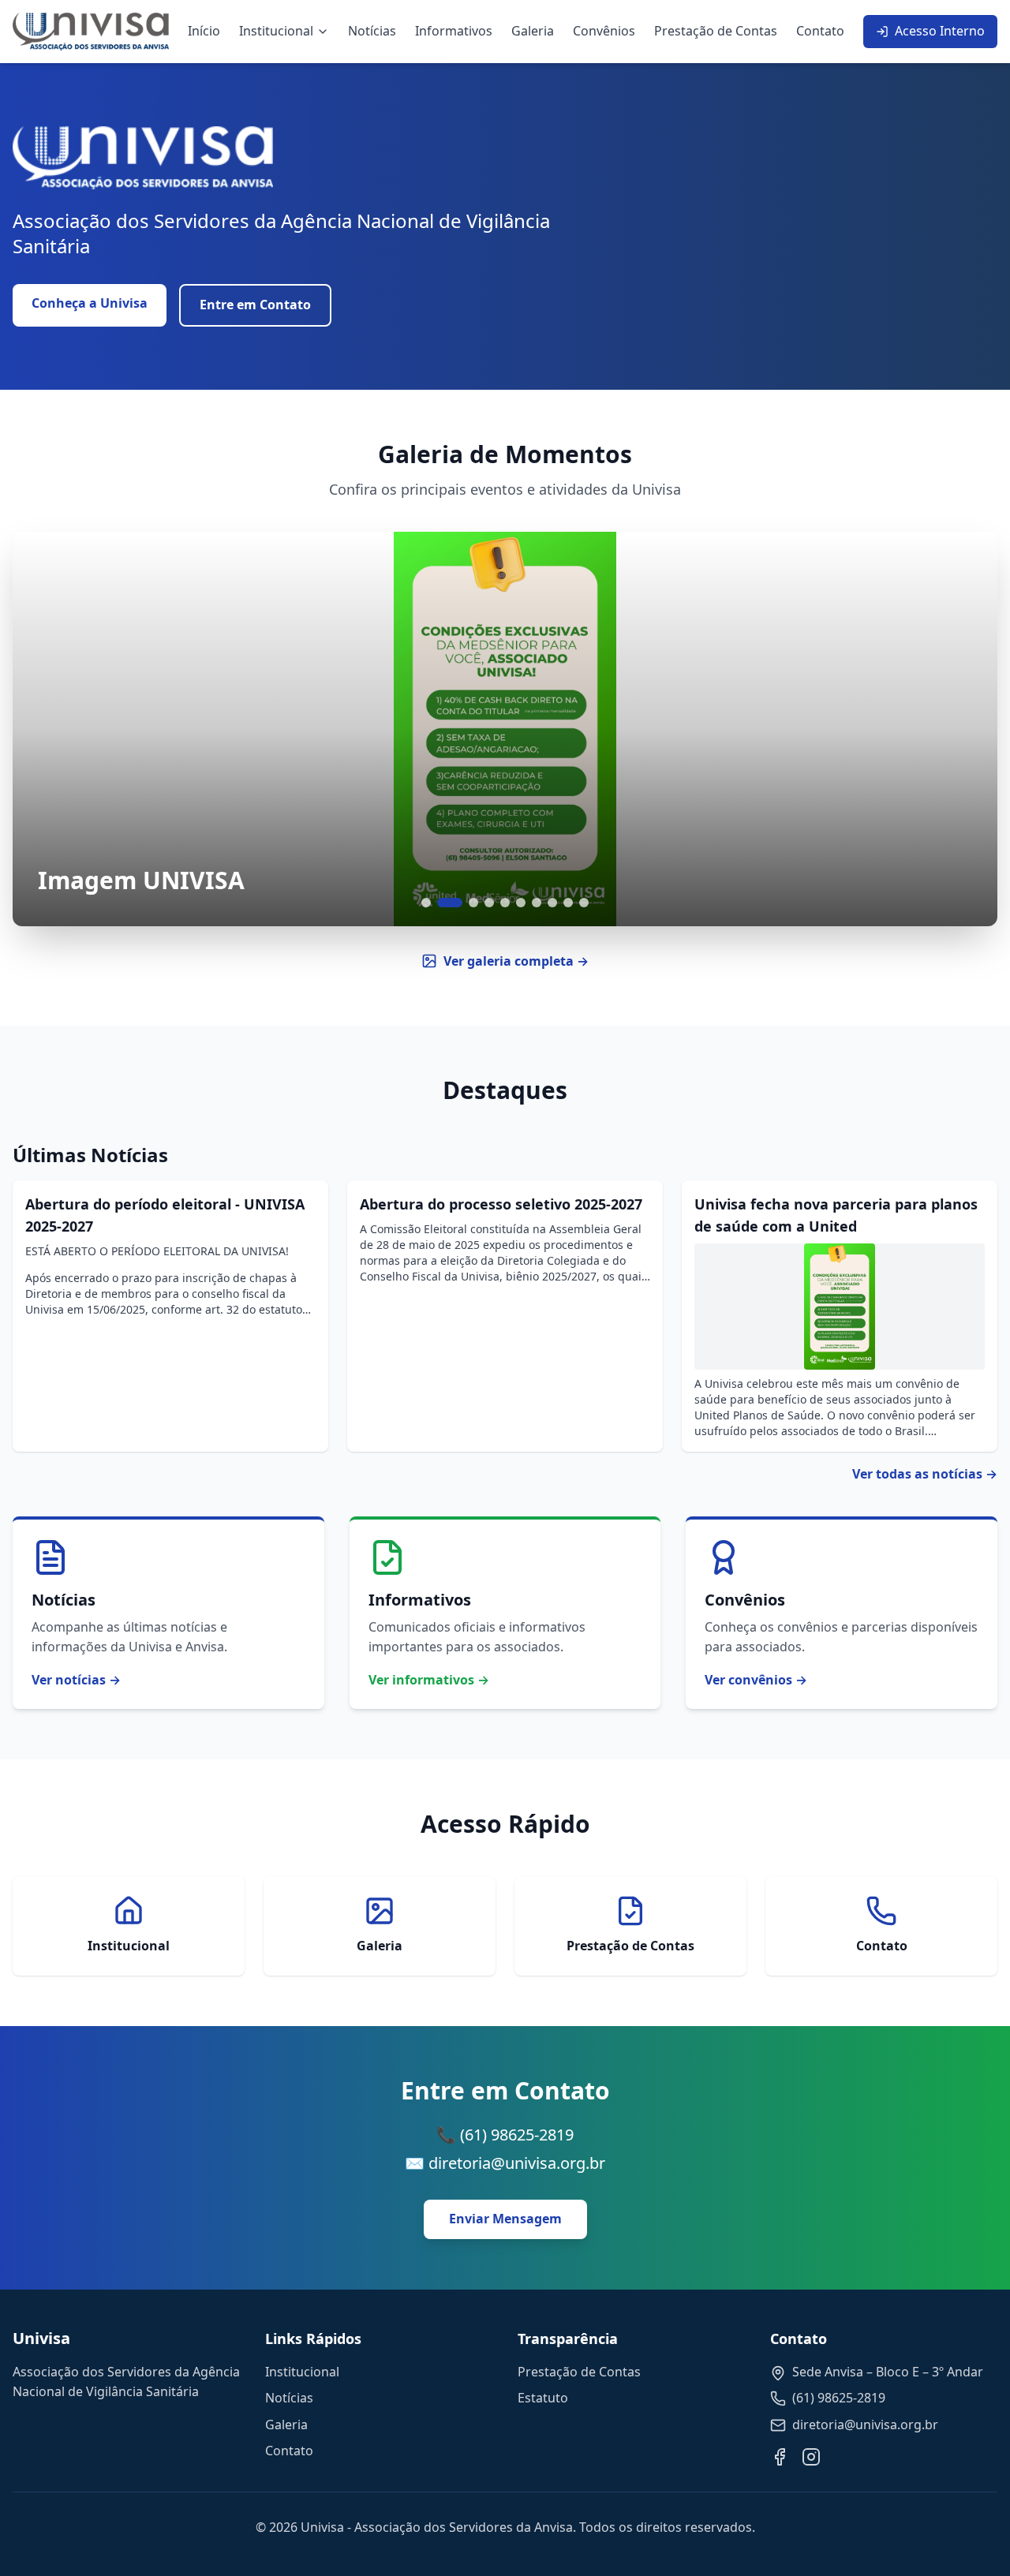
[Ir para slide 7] (537, 903)
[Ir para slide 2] (450, 903)
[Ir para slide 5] (505, 903)
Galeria (533, 31)
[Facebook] (780, 2457)
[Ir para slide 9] (568, 903)
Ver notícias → (76, 1680)
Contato (820, 31)
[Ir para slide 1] (426, 903)
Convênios (604, 31)
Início (204, 31)
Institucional (276, 31)
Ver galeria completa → (516, 961)
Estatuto (543, 2398)
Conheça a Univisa (90, 303)
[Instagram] (811, 2457)
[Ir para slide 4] (489, 903)
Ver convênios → (756, 1680)
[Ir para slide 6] (521, 903)
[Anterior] (44, 729)
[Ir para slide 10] (584, 903)
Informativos (454, 31)
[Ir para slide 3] (473, 903)
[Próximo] (966, 729)
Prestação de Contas (716, 31)
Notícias (372, 31)
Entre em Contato (255, 305)
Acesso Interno (940, 31)
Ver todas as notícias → (925, 1474)
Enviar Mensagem (505, 2219)
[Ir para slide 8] (552, 903)
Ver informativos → (429, 1680)
